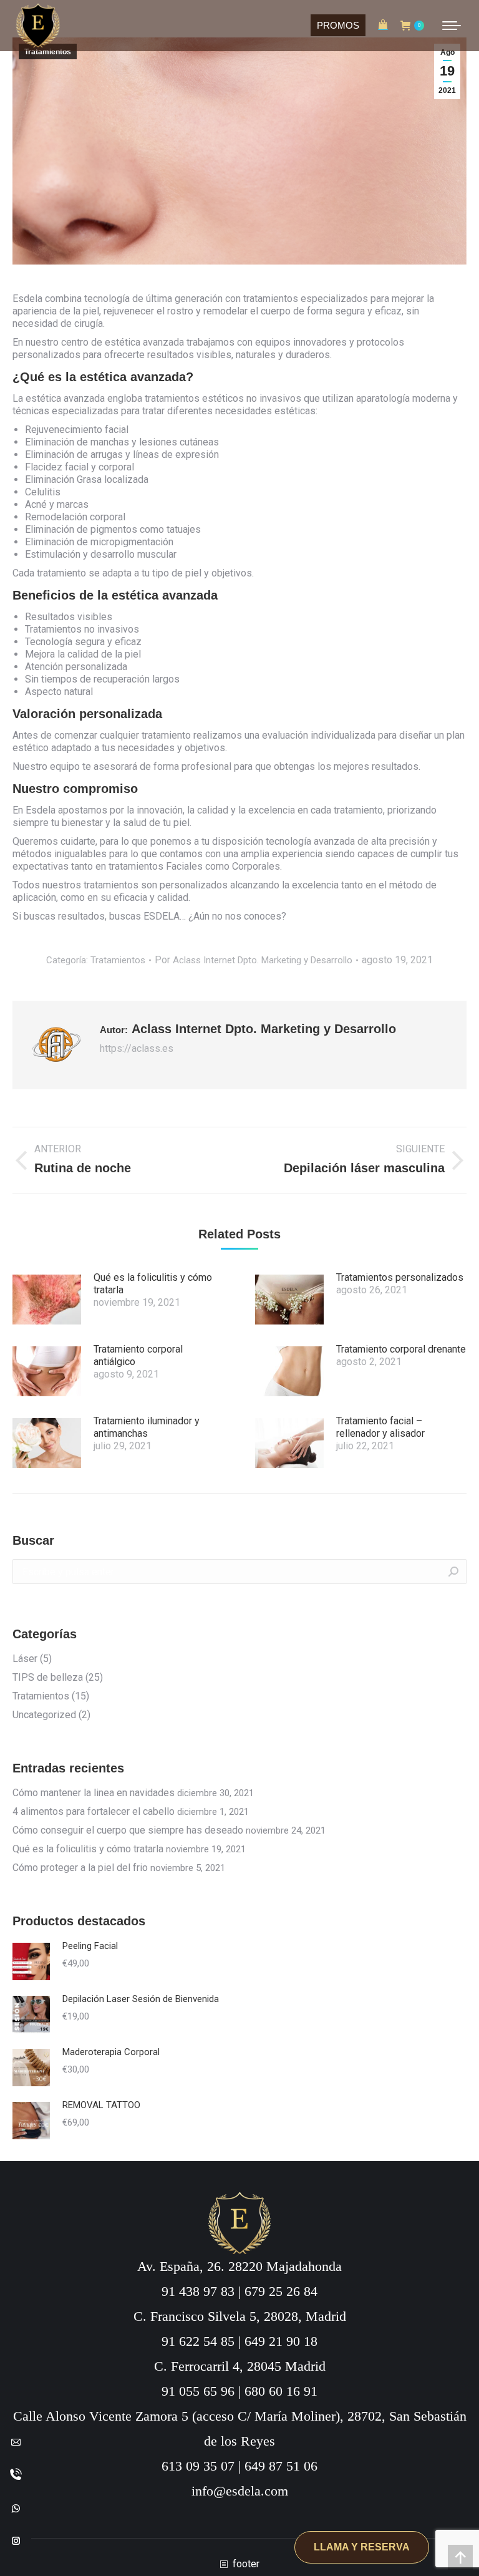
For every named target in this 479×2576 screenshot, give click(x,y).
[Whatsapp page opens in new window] (16, 2508)
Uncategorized (44, 1715)
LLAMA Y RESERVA (362, 2547)
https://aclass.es (137, 1048)
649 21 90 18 (281, 2341)
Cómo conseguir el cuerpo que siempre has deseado (128, 1830)
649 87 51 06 (281, 2466)
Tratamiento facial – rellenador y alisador (380, 1427)
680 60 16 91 (281, 2391)
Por (254, 960)
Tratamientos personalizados (400, 1277)
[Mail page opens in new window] (16, 2442)
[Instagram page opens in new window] (16, 2540)
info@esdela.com (240, 2491)
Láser (25, 1659)
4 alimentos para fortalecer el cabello (94, 1811)
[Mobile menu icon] (452, 26)
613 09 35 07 (198, 2466)
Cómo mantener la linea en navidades (94, 1793)
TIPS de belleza (48, 1677)
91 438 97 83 (198, 2291)
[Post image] (47, 1300)
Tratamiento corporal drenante (401, 1349)
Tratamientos (48, 52)
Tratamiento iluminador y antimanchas (147, 1427)
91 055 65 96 (198, 2391)
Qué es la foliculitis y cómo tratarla (153, 1284)
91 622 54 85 (198, 2341)
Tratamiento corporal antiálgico (138, 1355)
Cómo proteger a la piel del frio (80, 1868)
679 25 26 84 (281, 2291)
